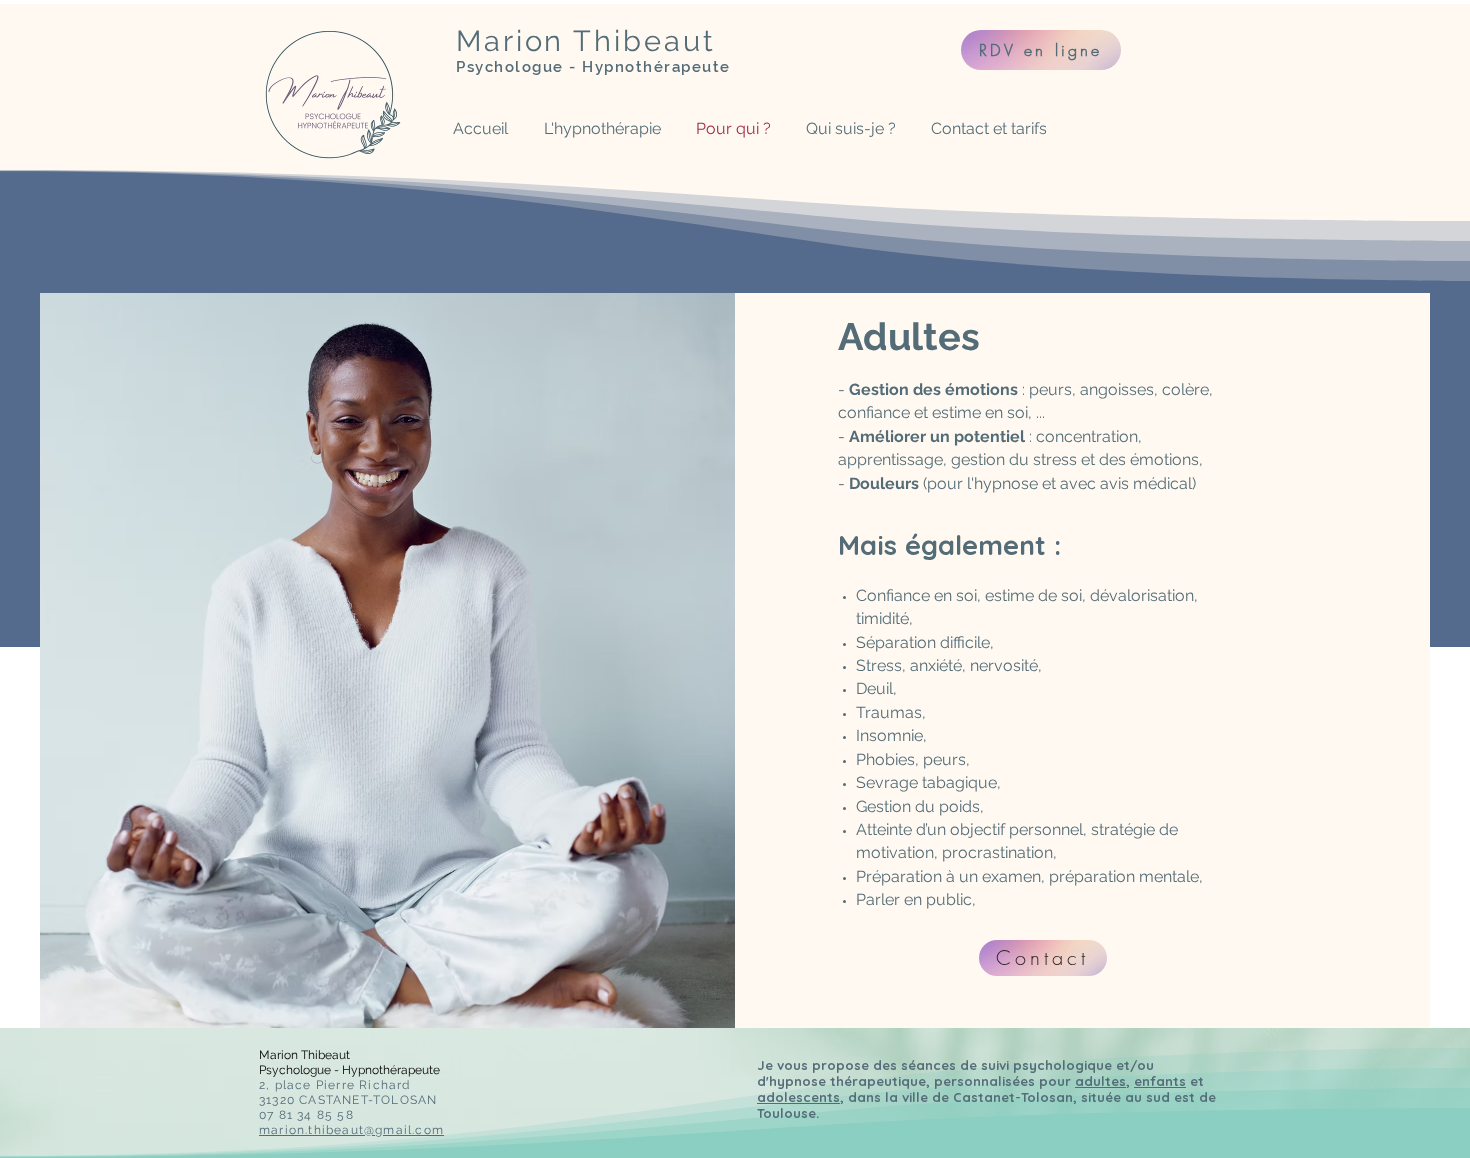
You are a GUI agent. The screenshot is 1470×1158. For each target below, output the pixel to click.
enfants (1160, 1081)
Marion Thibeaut (586, 41)
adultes (1100, 1081)
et (1195, 1081)
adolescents (798, 1097)
